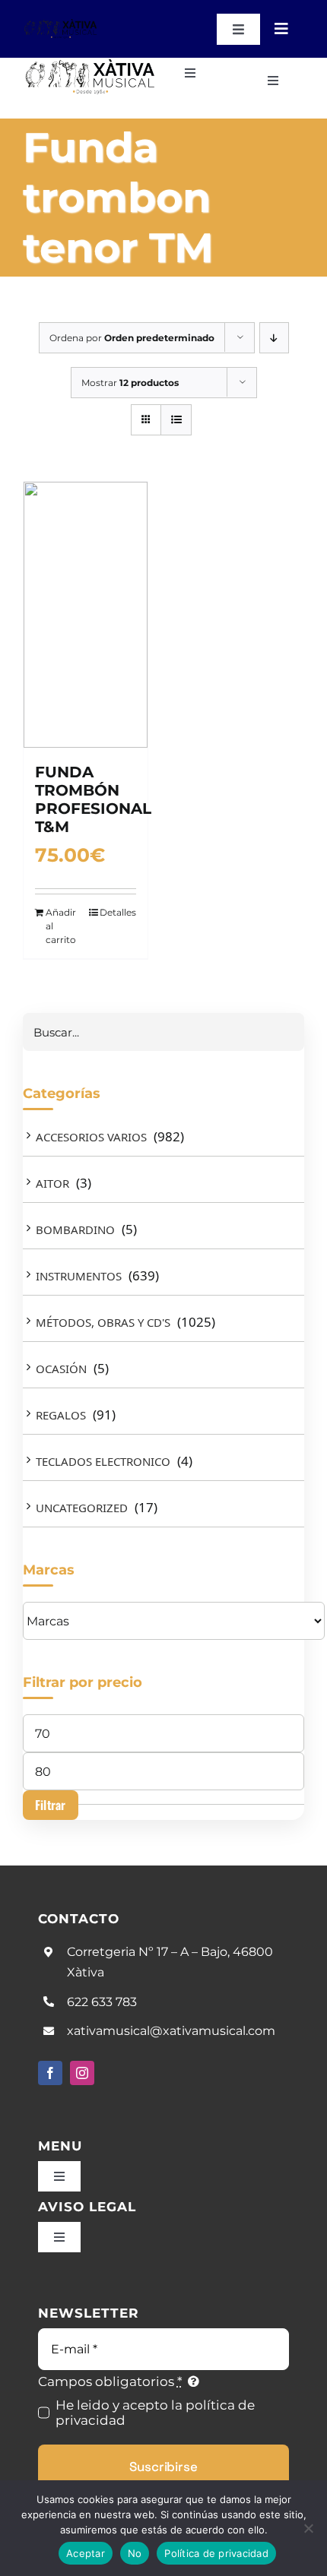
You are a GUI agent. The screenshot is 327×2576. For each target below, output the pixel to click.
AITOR (52, 1183)
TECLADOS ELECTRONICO (103, 1461)
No (135, 2553)
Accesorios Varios (91, 1137)
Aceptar (86, 2553)
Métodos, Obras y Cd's (103, 1322)
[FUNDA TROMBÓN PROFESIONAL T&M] (86, 615)
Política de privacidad (216, 2553)
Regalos (61, 1415)
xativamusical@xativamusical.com (171, 2031)
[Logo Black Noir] (61, 24)
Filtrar (51, 1805)
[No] (308, 2528)
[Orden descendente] (274, 338)
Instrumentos (79, 1276)
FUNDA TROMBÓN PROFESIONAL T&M (93, 799)
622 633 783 (102, 2002)
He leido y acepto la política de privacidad (155, 2413)
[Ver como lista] (176, 420)
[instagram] (82, 2073)
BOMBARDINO (75, 1229)
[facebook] (50, 2073)
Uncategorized (82, 1508)
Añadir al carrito (61, 926)
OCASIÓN (61, 1369)
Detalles (118, 912)
